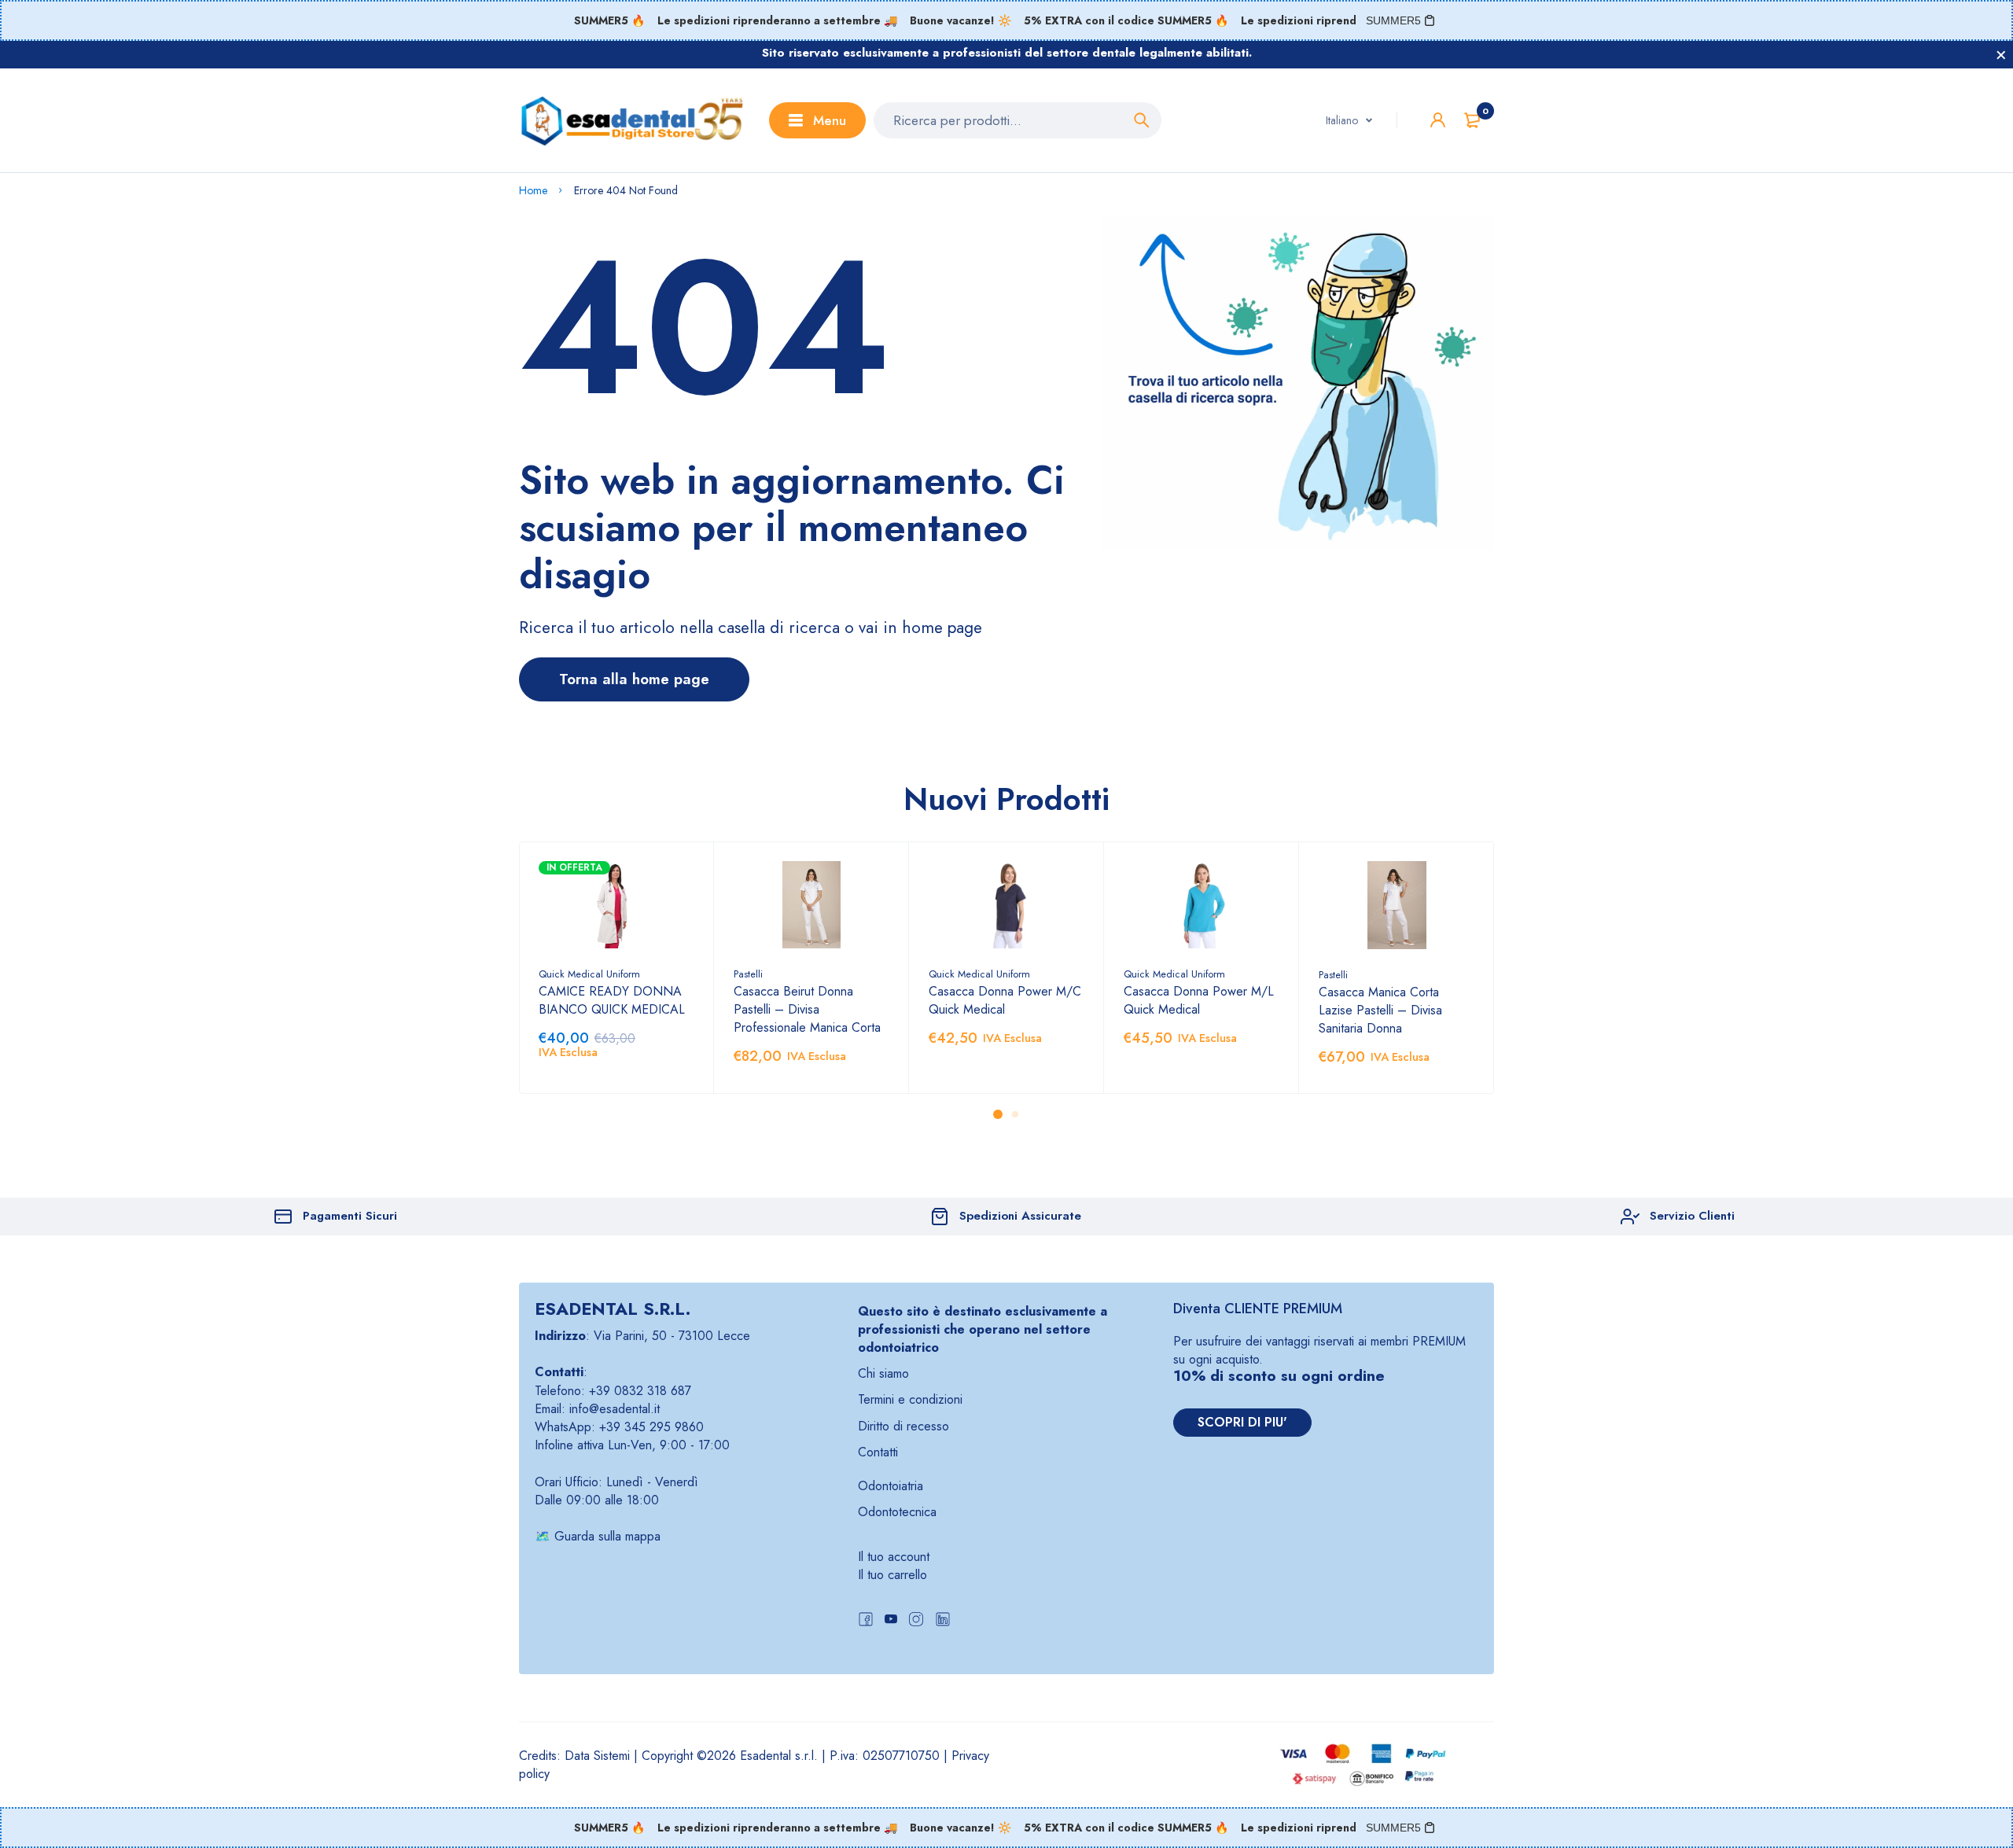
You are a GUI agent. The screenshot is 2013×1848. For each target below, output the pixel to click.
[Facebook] (866, 1621)
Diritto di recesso (903, 1426)
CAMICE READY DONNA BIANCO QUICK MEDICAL (612, 1000)
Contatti (878, 1452)
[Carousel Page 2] (1015, 1114)
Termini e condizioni (910, 1399)
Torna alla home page (634, 679)
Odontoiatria (891, 1486)
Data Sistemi (597, 1756)
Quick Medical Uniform (589, 974)
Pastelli (748, 974)
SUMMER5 (1393, 20)
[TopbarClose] (2001, 55)
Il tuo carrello (892, 1575)
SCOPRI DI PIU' (1242, 1422)
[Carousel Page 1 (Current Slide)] (998, 1114)
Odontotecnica (897, 1512)
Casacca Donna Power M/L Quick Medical (1199, 1000)
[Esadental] (632, 120)
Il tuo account (894, 1557)
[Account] (1438, 120)
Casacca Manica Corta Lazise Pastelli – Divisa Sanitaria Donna (1380, 1010)
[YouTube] (891, 1621)
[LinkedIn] (943, 1621)
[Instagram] (916, 1621)
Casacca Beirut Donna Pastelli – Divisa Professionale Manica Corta (807, 1009)
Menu (830, 120)
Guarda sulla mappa (607, 1536)
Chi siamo (883, 1373)
